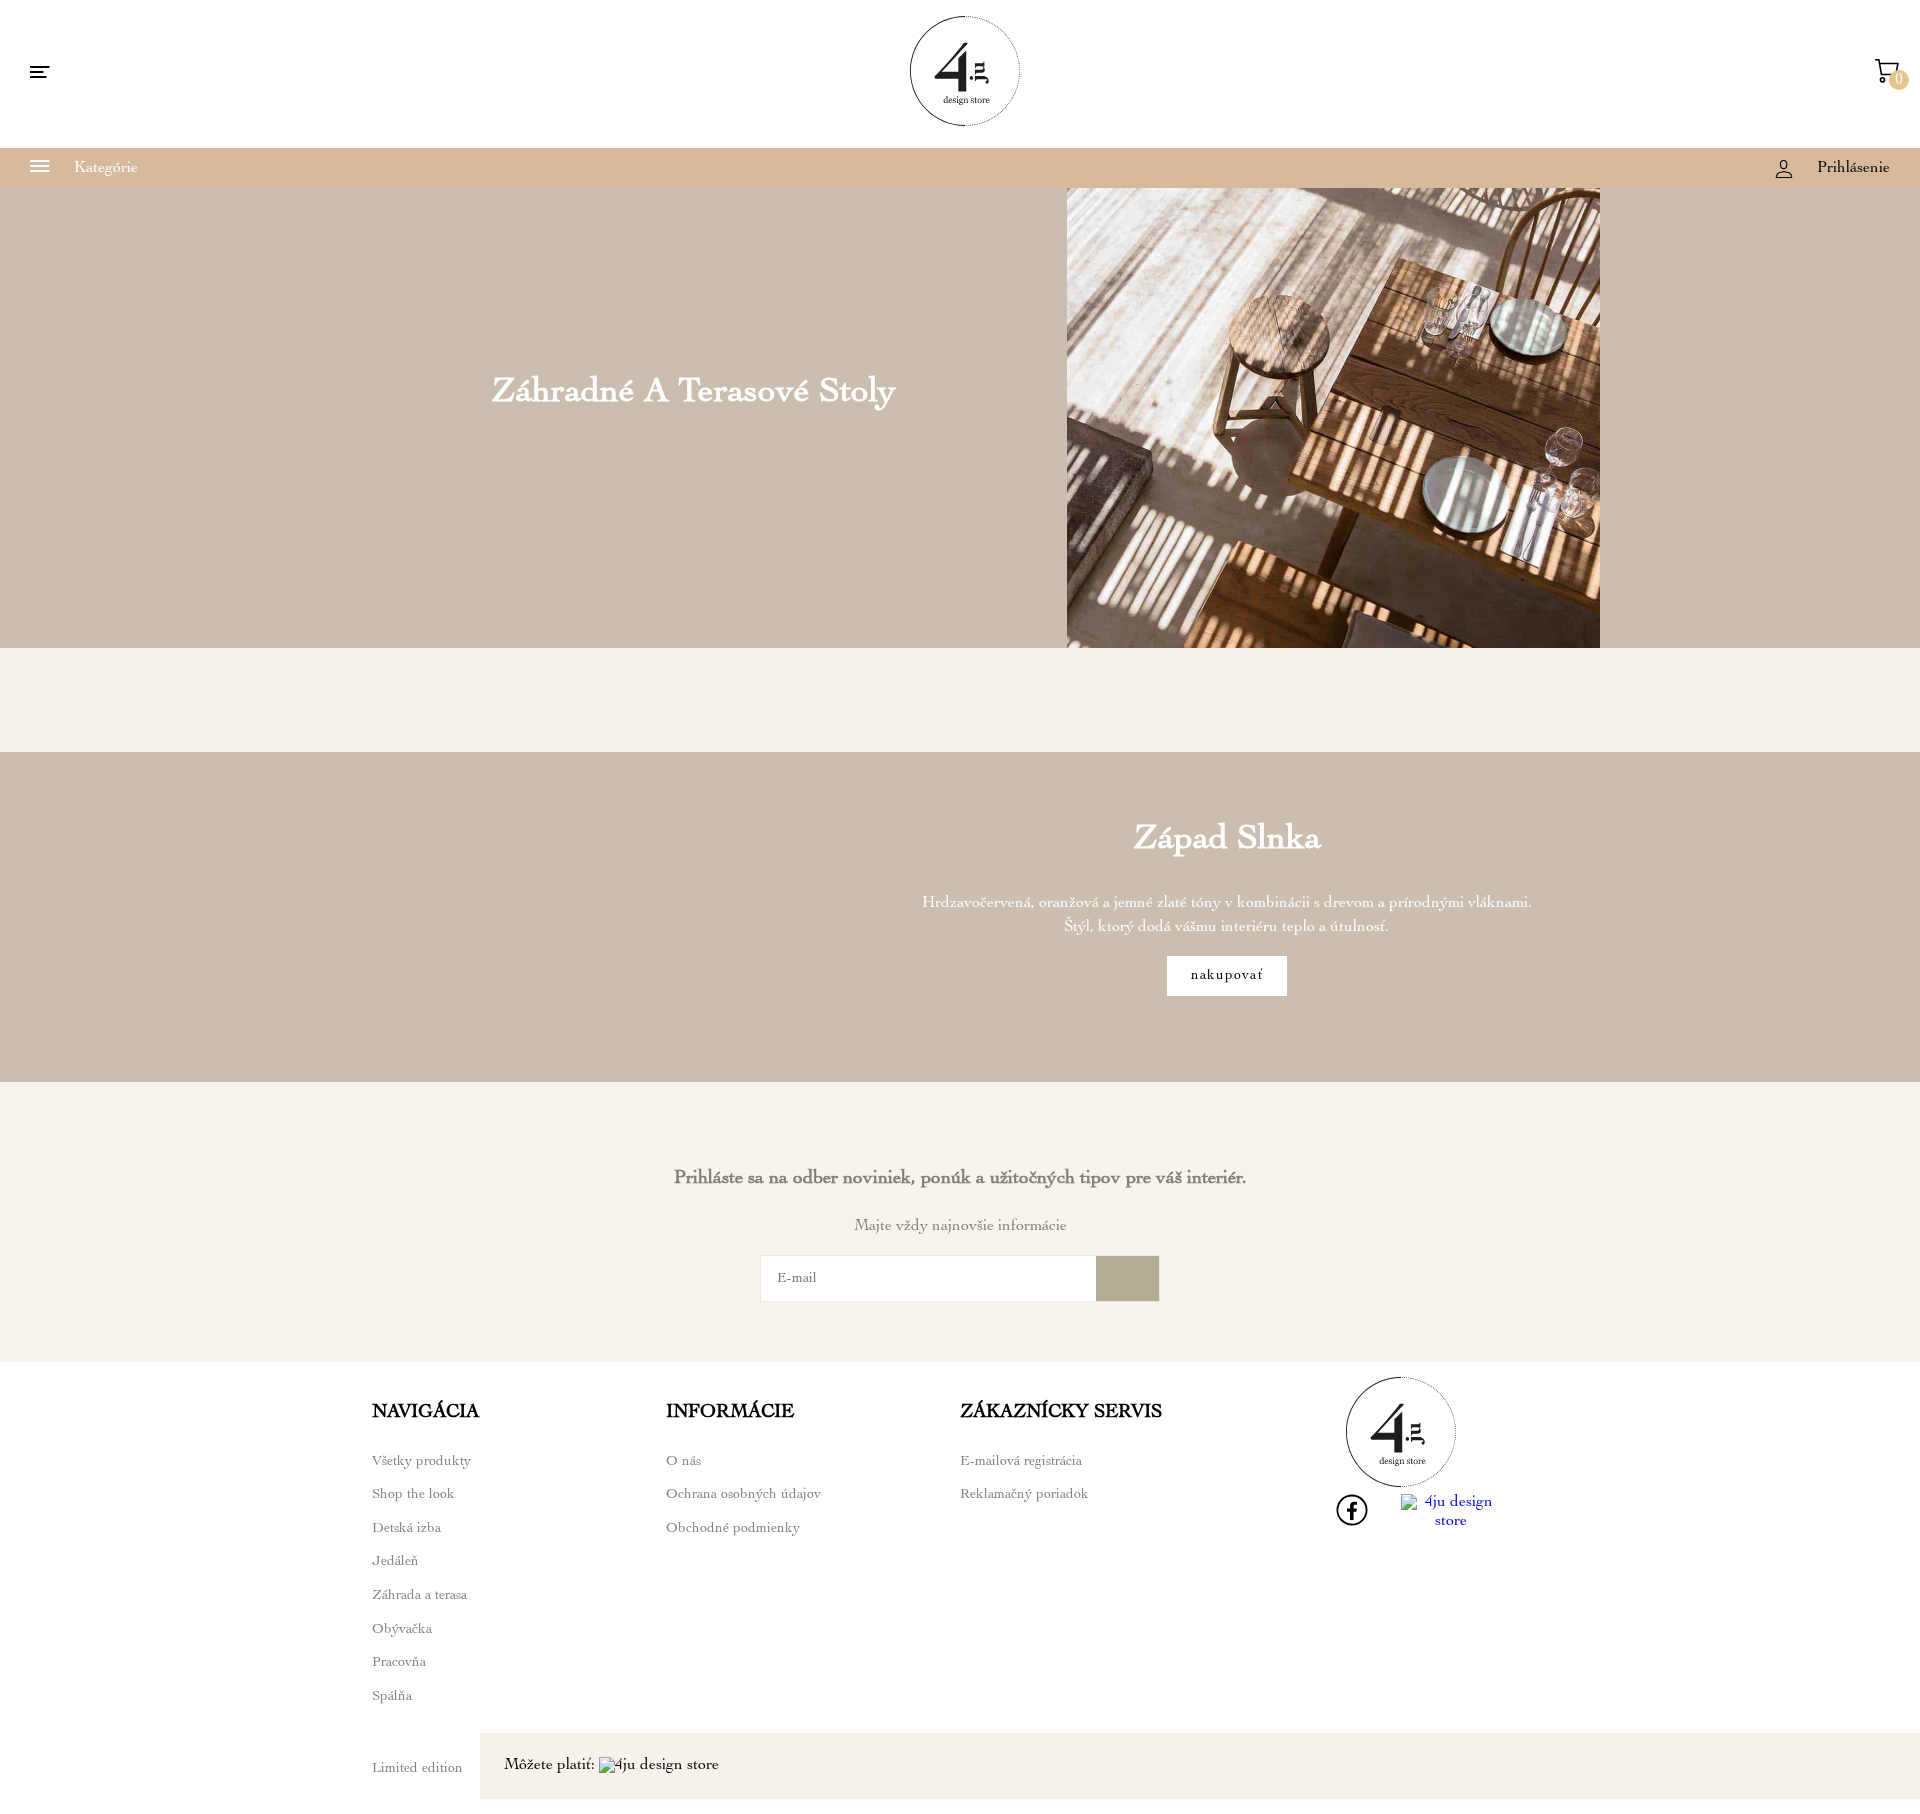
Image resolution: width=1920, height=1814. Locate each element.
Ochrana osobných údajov (743, 1495)
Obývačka (402, 1630)
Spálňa (392, 1697)
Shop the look (413, 1495)
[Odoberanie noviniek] (1127, 1278)
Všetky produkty (421, 1462)
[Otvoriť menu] (40, 74)
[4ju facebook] (1352, 1523)
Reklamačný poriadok (1024, 1495)
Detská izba (406, 1529)
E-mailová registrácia (1021, 1462)
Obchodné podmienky (733, 1529)
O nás (683, 1462)
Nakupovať (1227, 976)
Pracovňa (399, 1663)
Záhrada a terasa (419, 1596)
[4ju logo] (965, 123)
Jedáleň (395, 1562)
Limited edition (417, 1769)
